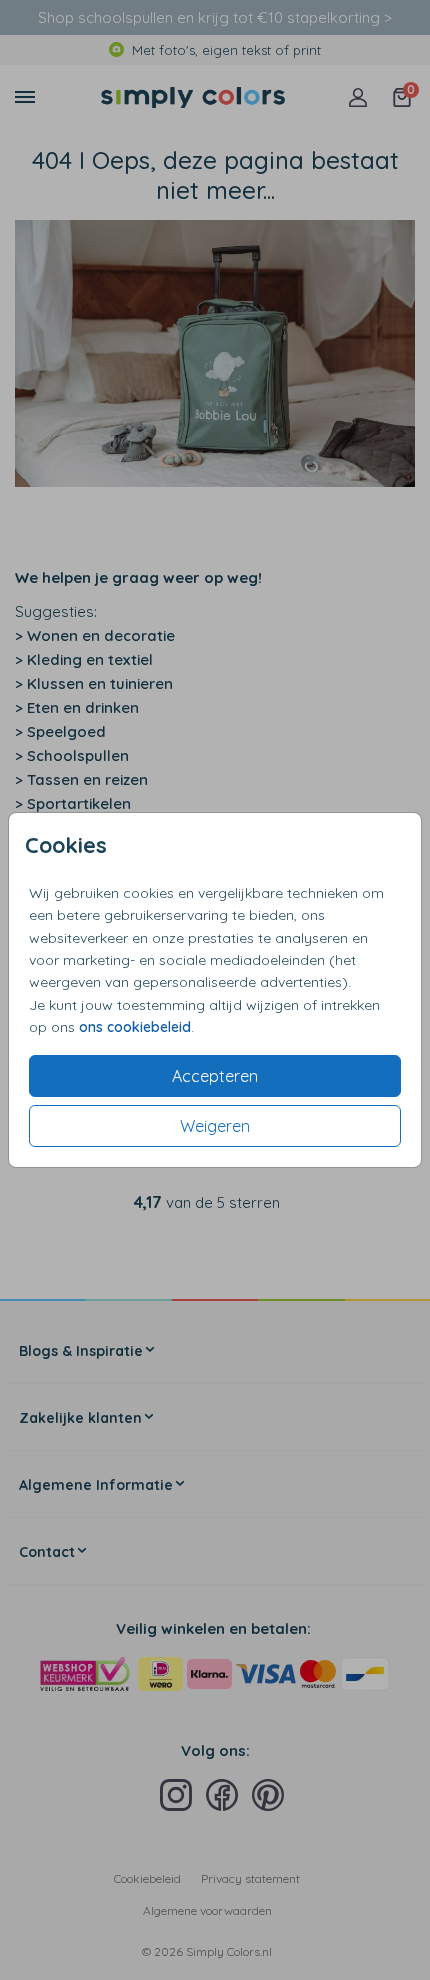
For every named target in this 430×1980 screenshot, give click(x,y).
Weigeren (215, 1126)
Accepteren (215, 1076)
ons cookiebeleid (135, 1027)
